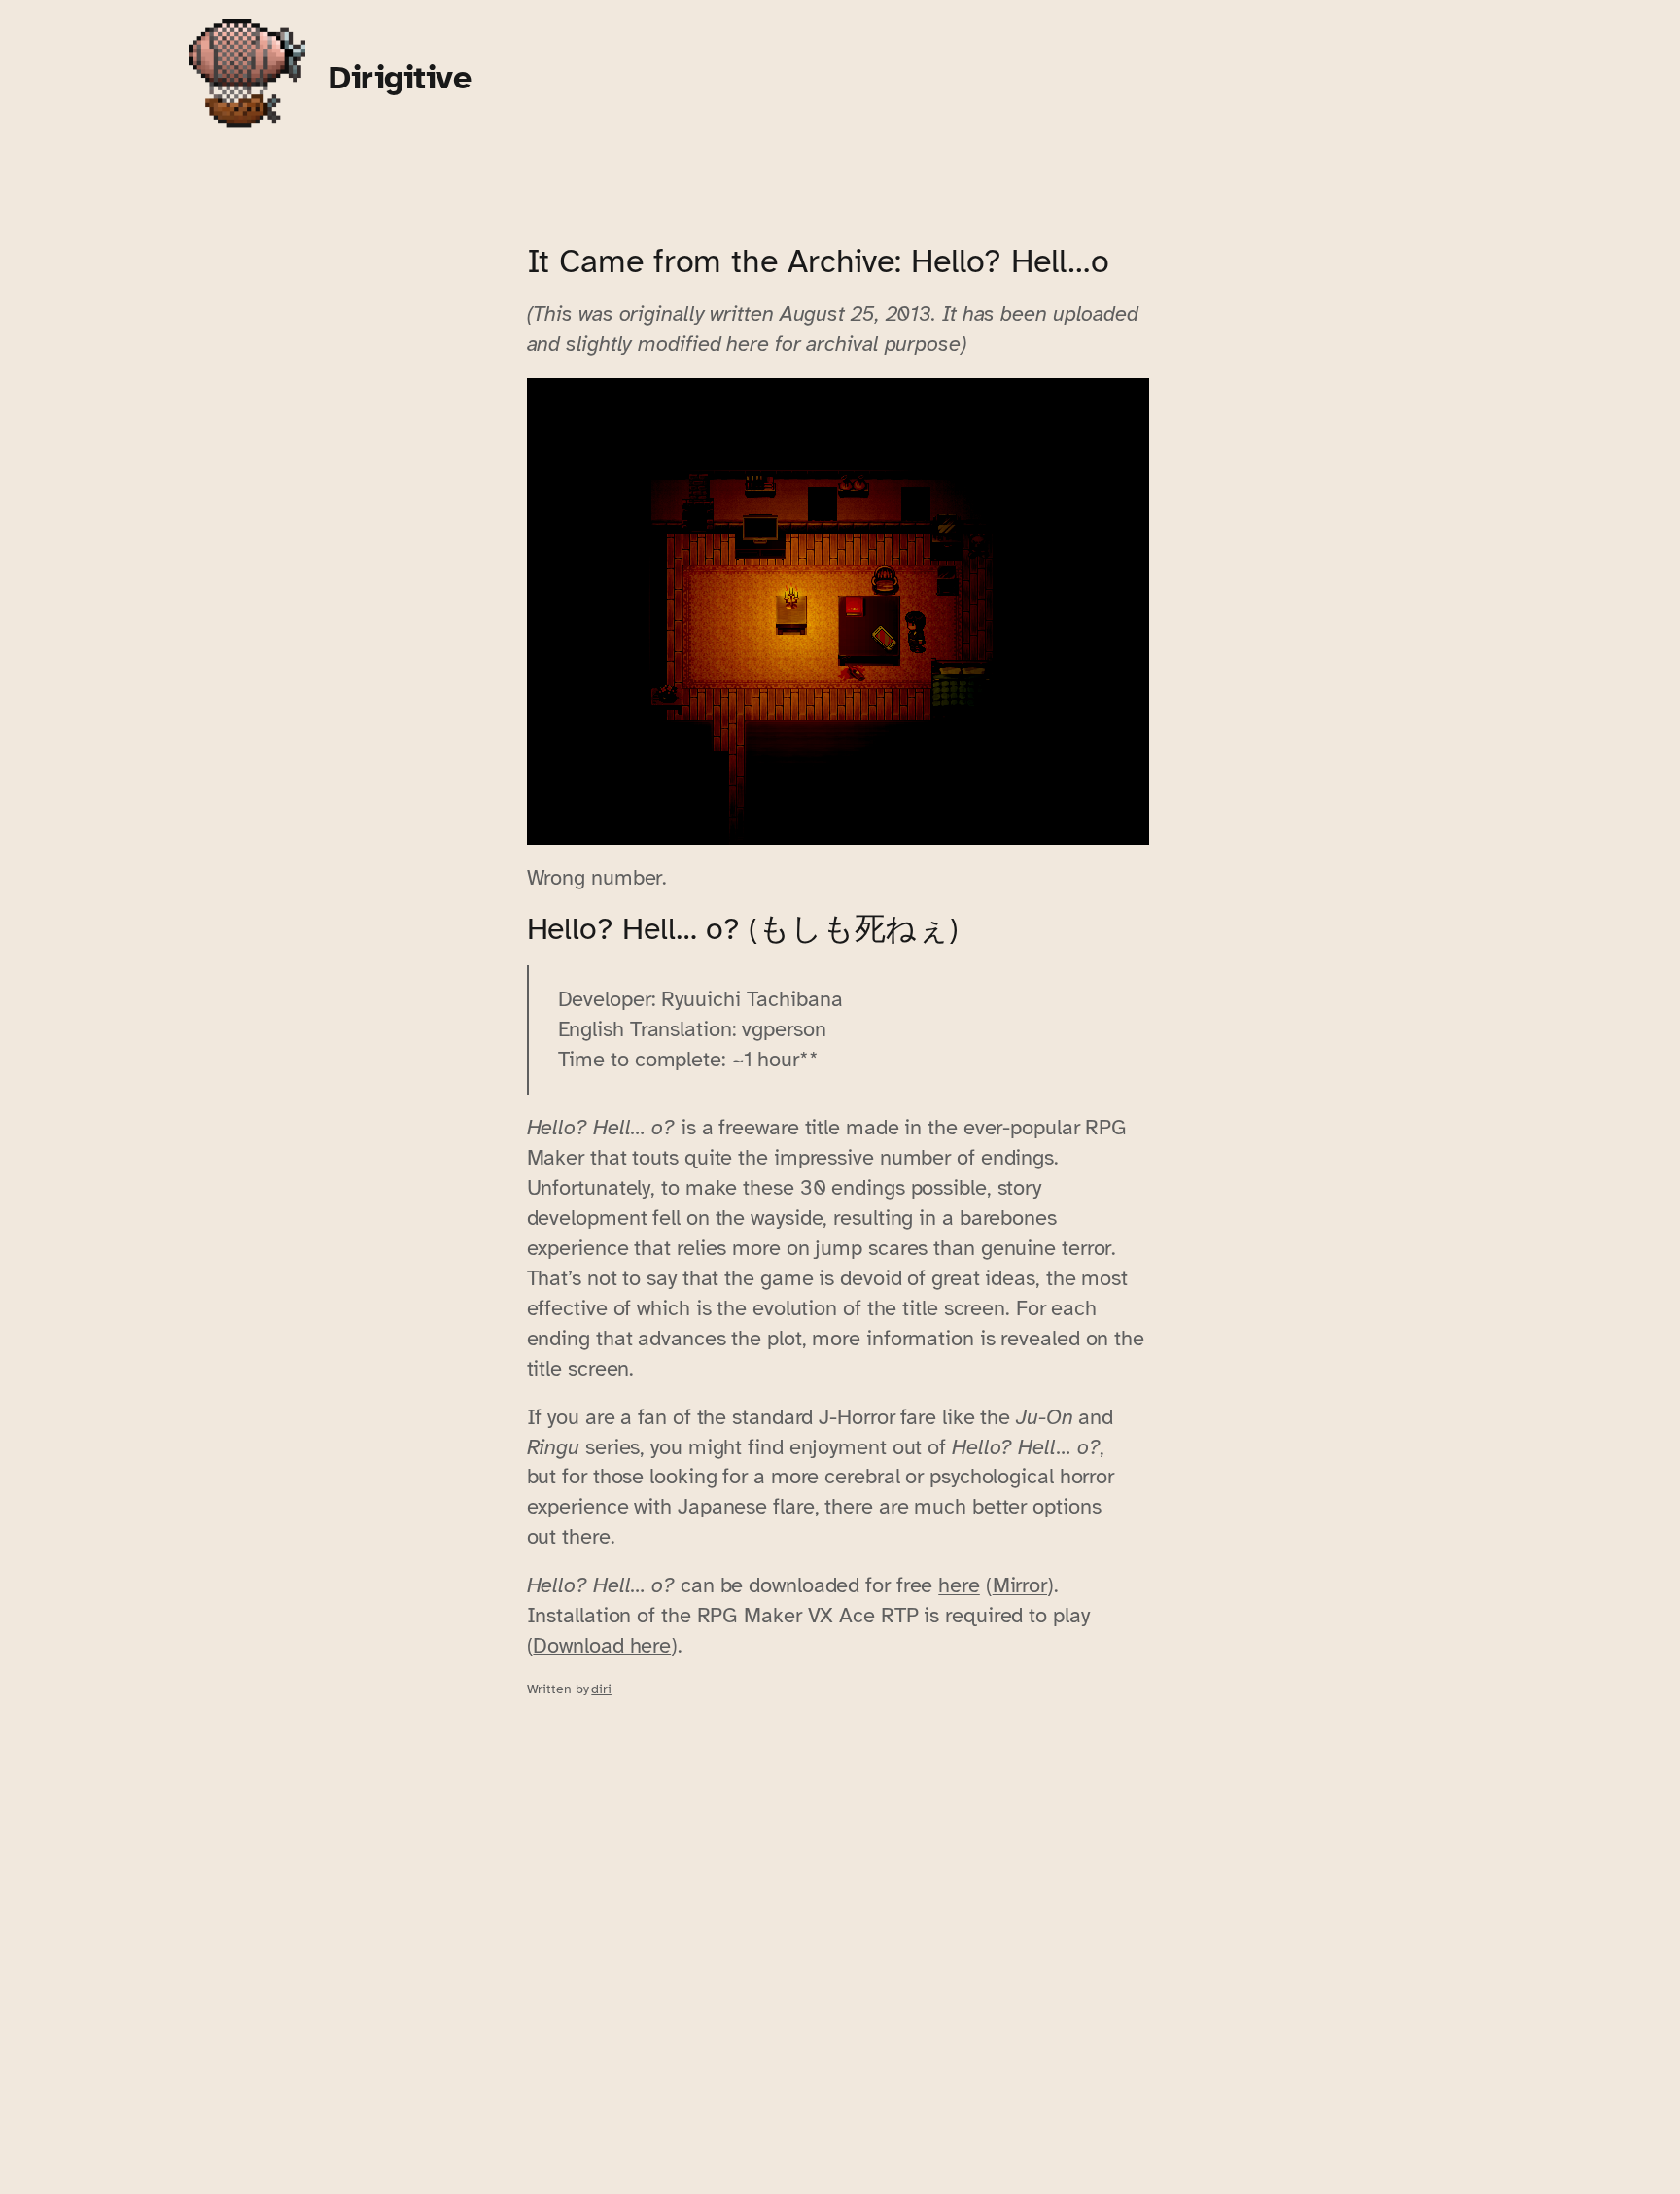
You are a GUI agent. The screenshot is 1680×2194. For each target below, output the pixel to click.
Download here (602, 1645)
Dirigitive (400, 77)
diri (601, 1689)
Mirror (1020, 1585)
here (959, 1585)
